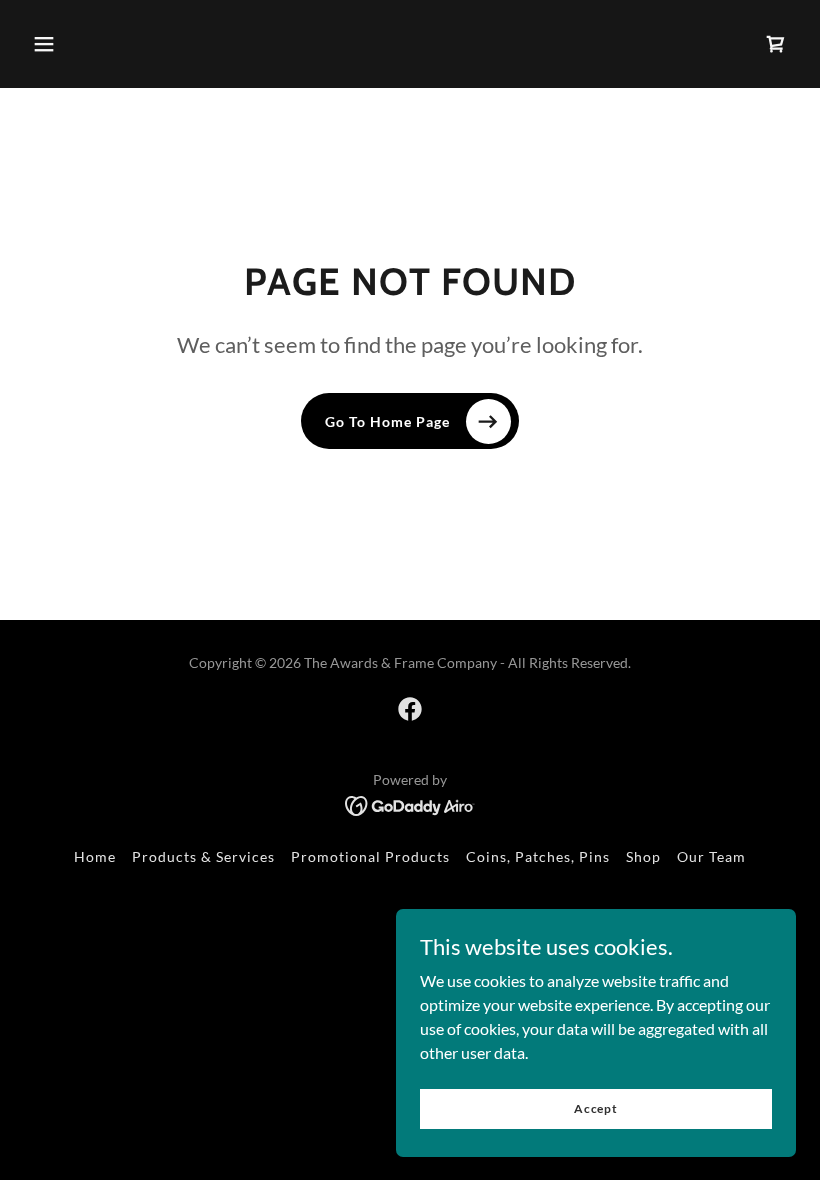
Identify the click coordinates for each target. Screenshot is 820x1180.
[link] (410, 709)
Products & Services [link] (203, 856)
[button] (44, 44)
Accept (596, 1108)
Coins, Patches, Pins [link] (538, 856)
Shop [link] (643, 856)
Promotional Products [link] (370, 856)
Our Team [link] (711, 856)
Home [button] (95, 856)
